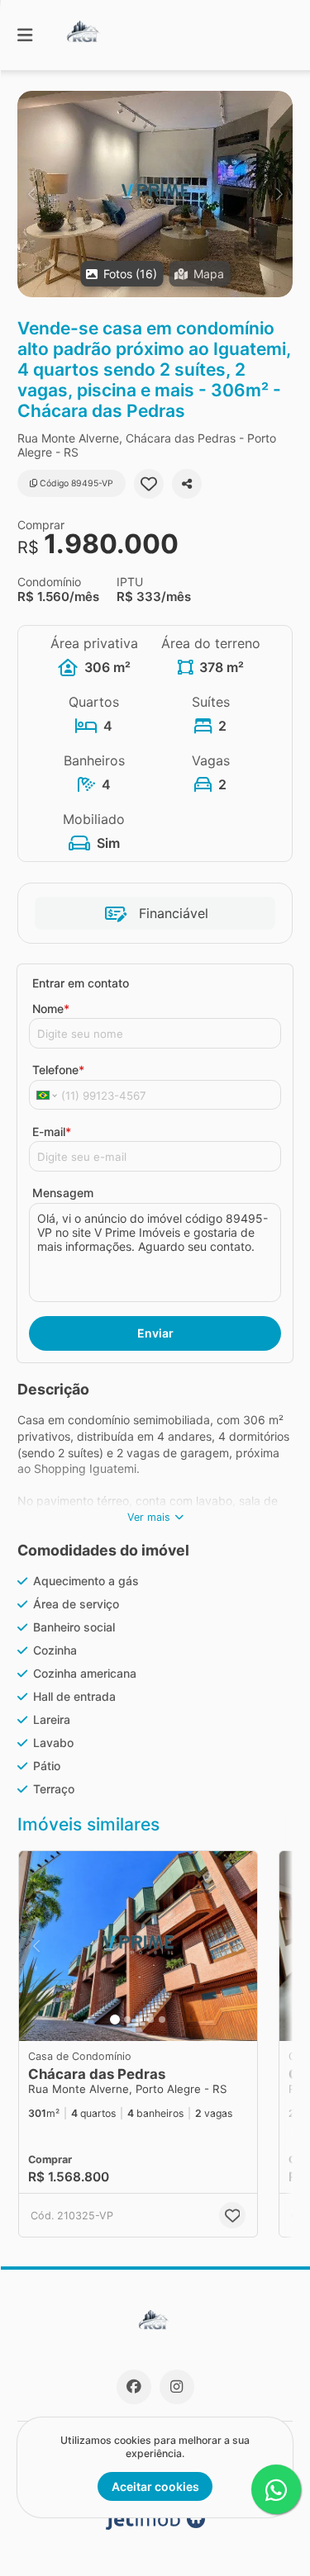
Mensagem (63, 1193)
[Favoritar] (149, 484)
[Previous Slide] (31, 194)
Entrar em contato (81, 983)
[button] (155, 194)
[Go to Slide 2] (127, 2020)
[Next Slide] (279, 194)
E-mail (52, 1132)
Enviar (155, 1333)
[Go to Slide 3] (139, 2020)
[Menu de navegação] (25, 35)
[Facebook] (134, 2387)
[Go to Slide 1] (115, 2020)
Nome (51, 1009)
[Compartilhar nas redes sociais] (187, 484)
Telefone (58, 1070)
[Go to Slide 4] (150, 2020)
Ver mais (149, 1517)
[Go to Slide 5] (162, 2020)
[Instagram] (177, 2387)
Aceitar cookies (155, 2486)
